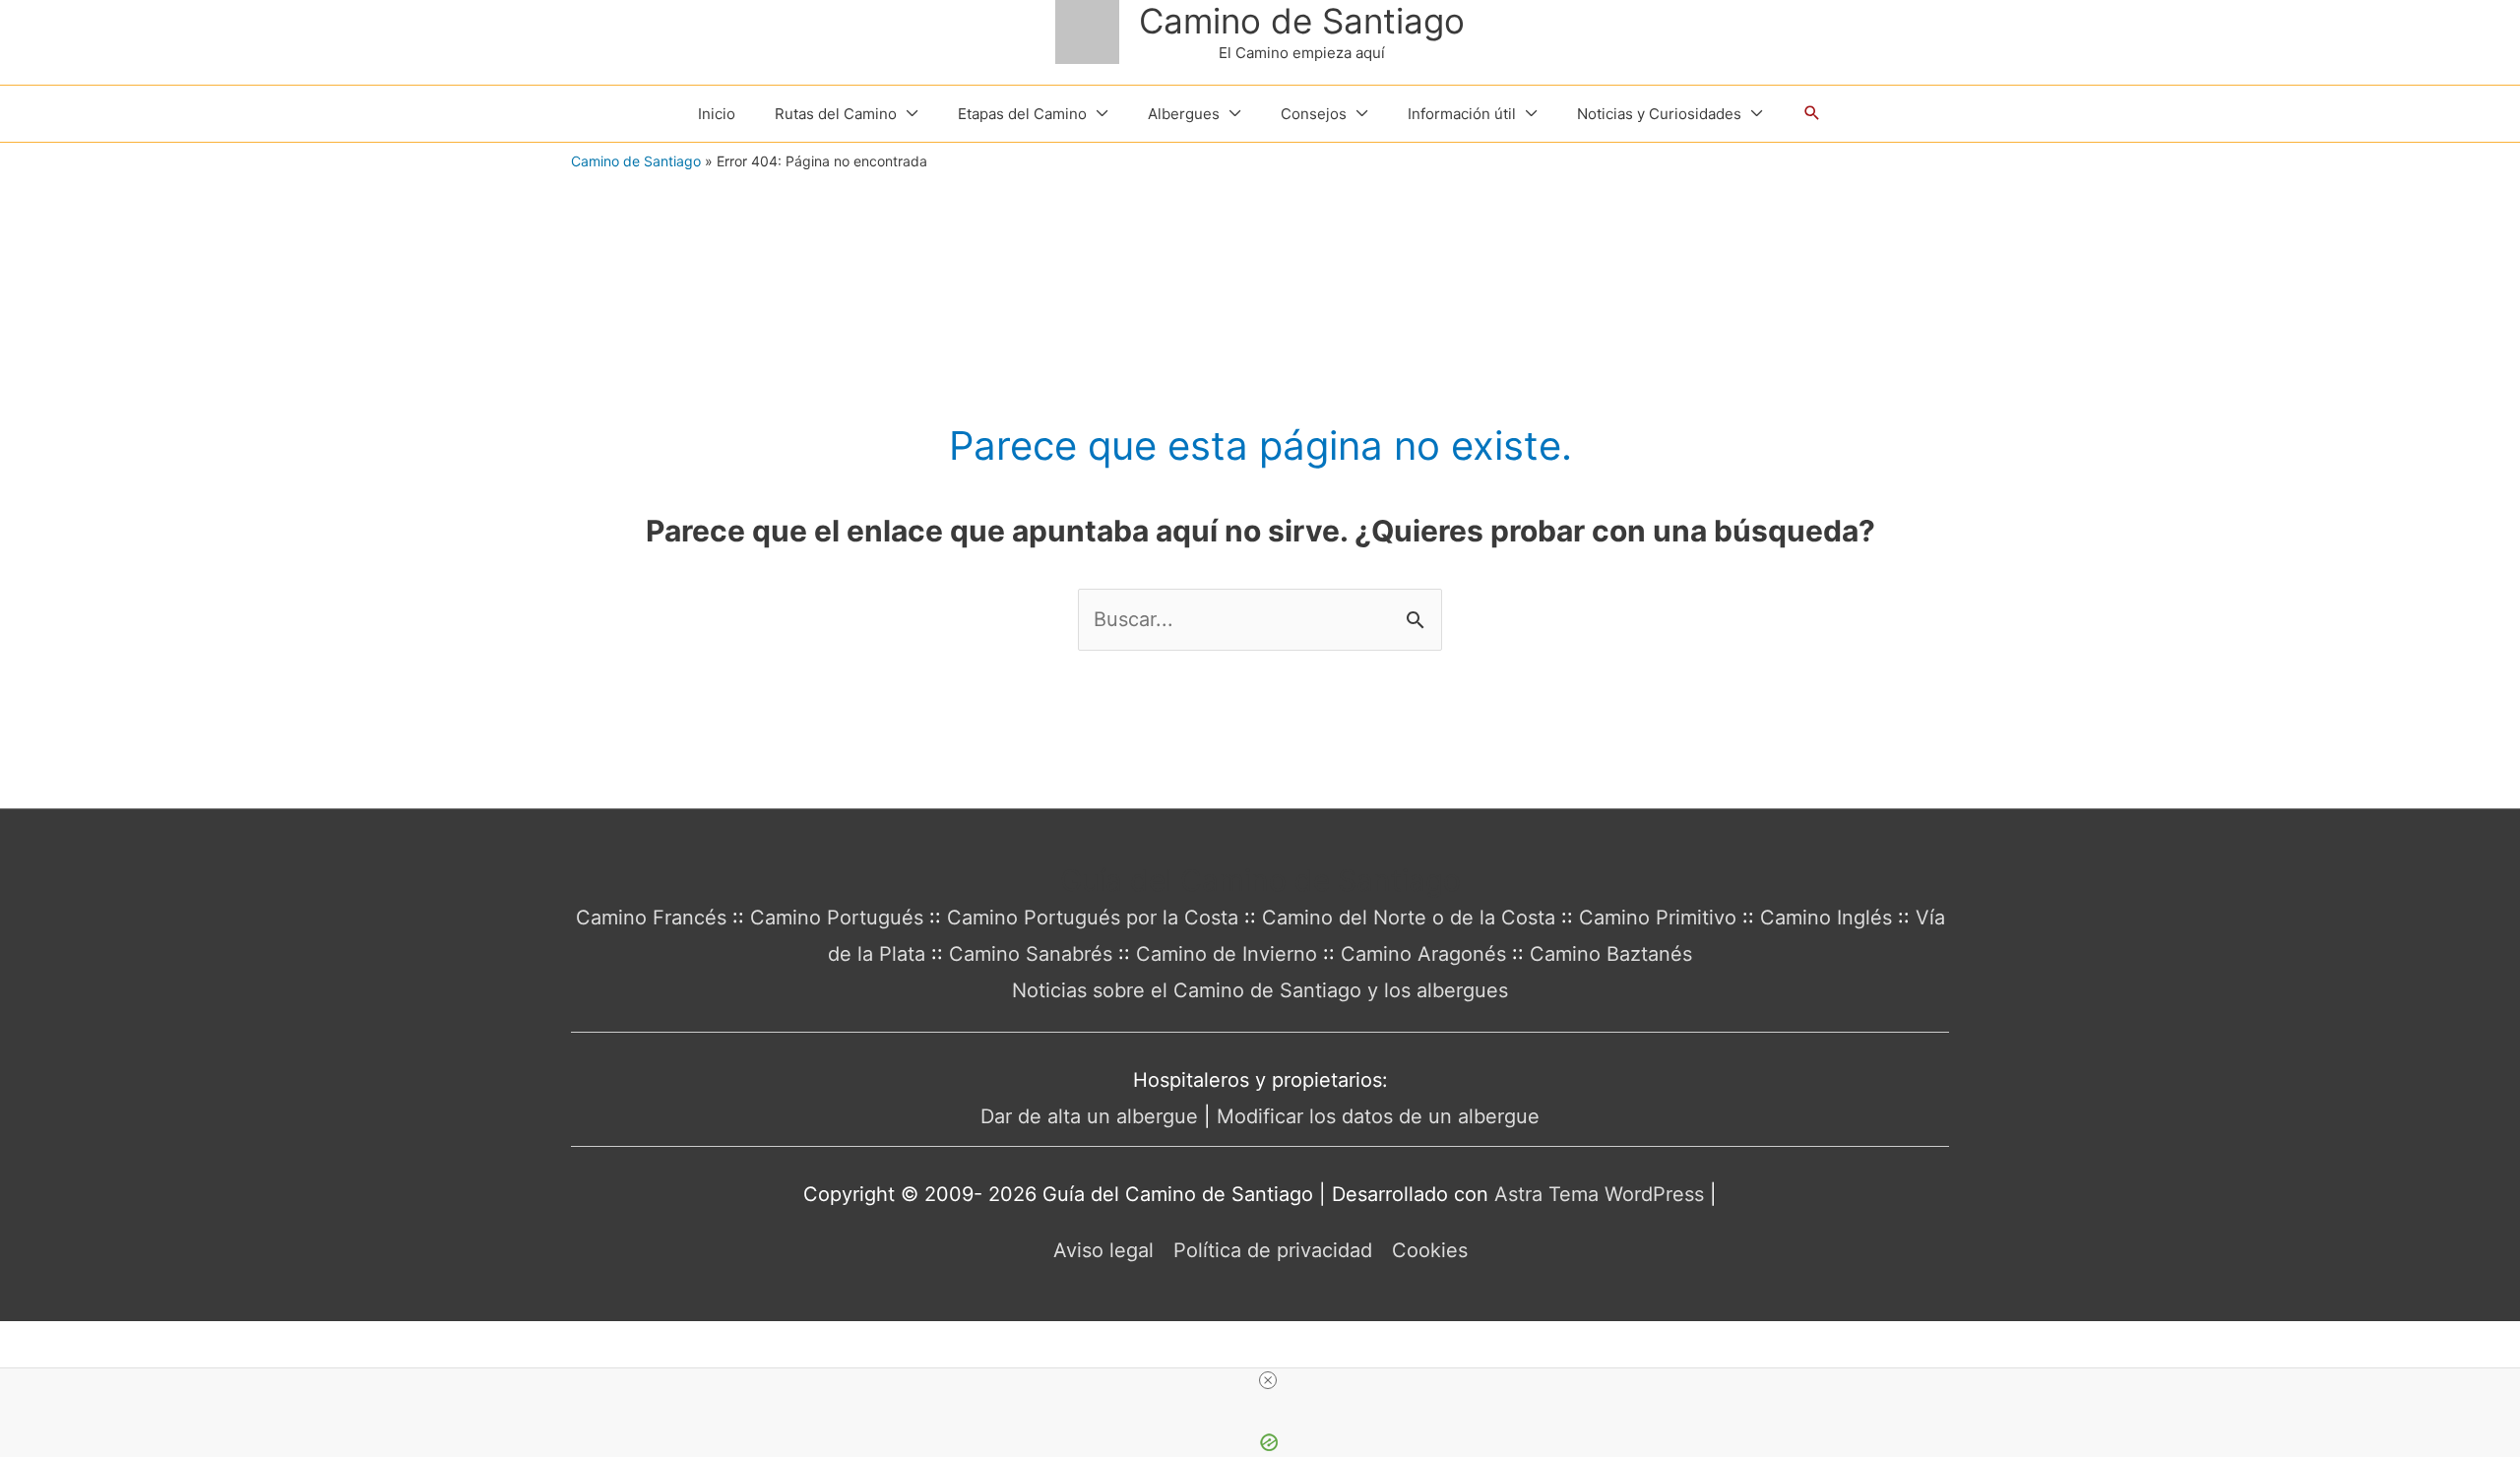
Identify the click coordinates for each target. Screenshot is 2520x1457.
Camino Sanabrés (1031, 954)
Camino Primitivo (1658, 918)
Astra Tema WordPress (1599, 1194)
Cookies (1430, 1250)
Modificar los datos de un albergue (1378, 1116)
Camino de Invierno (1227, 954)
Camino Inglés (1826, 918)
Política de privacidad (1273, 1250)
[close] (1268, 1380)
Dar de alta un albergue (1089, 1116)
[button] (1812, 113)
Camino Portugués (837, 918)
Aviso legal (1103, 1250)
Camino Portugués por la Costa (1093, 918)
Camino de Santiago (1302, 21)
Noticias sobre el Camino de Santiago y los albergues (1260, 990)
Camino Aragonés (1423, 954)
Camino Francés (651, 918)
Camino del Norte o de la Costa (1409, 918)
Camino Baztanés (1611, 954)
